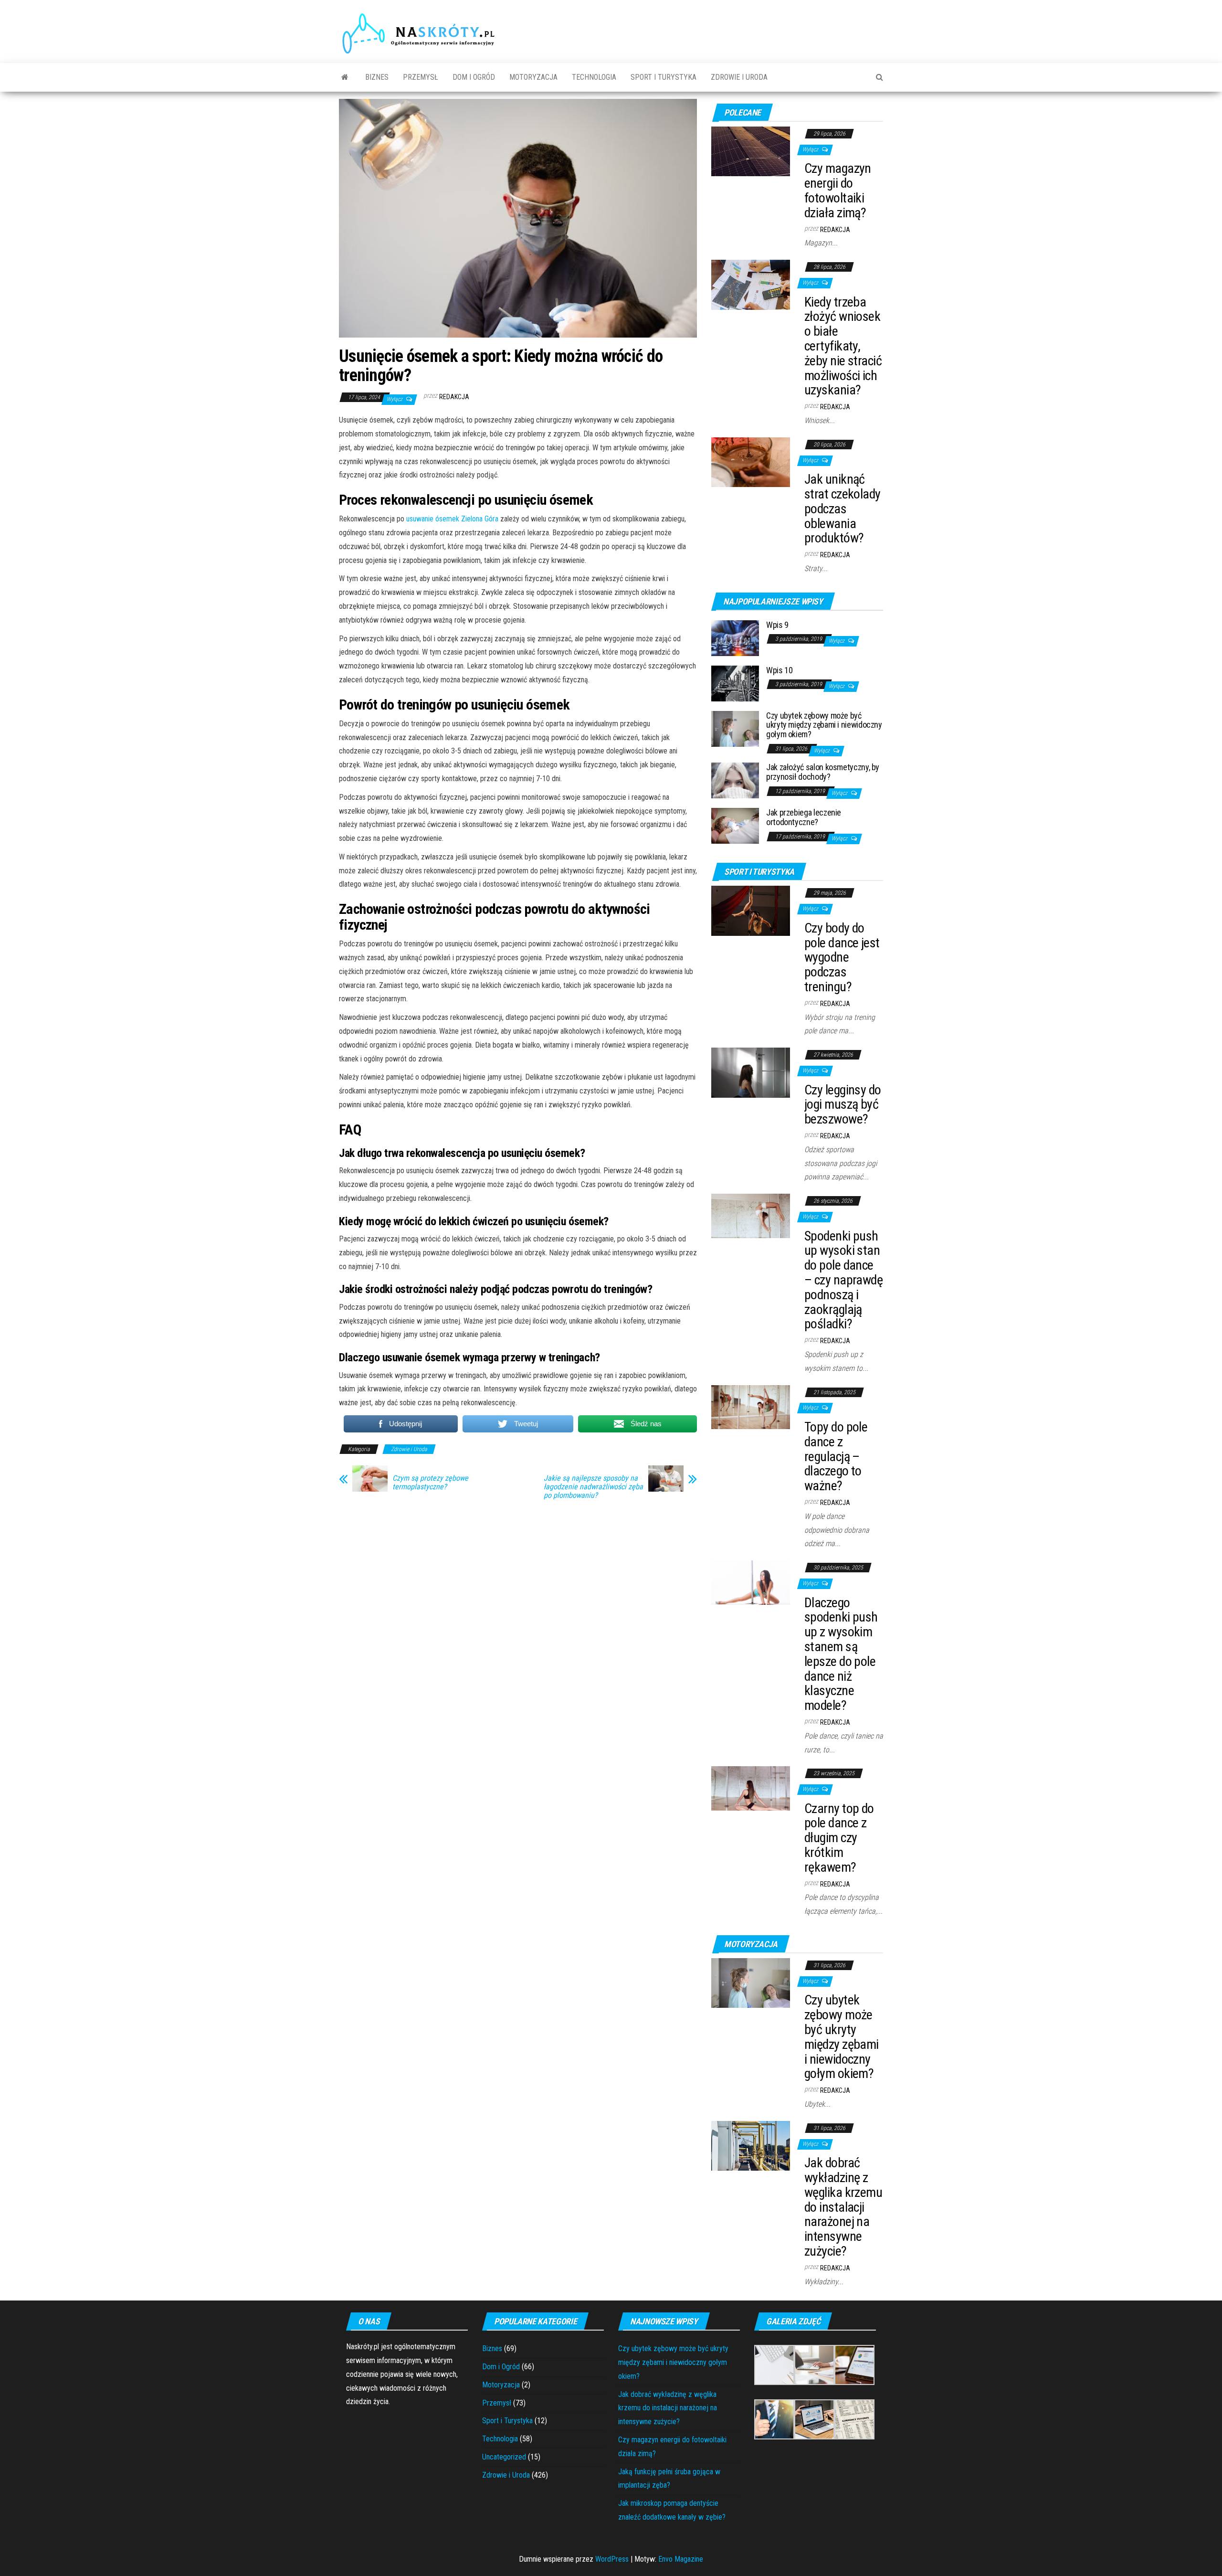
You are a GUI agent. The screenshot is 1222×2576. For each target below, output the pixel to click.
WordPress (612, 2559)
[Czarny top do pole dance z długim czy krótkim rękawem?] (751, 1788)
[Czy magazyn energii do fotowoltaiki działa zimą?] (751, 151)
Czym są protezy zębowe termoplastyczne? (430, 1483)
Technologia (594, 77)
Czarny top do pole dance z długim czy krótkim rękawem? (839, 1838)
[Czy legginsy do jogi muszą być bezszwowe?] (751, 1072)
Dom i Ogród (474, 77)
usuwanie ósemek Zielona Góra (452, 519)
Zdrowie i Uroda (739, 77)
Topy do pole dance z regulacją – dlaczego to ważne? (836, 1456)
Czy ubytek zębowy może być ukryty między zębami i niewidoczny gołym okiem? (824, 725)
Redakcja (454, 397)
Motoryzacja (533, 77)
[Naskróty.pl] (345, 77)
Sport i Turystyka (664, 77)
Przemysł (421, 77)
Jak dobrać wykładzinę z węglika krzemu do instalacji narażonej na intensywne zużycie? (843, 2207)
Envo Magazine (681, 2559)
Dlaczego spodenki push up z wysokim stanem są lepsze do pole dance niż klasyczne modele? (841, 1654)
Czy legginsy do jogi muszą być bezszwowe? (843, 1105)
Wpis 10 (779, 670)
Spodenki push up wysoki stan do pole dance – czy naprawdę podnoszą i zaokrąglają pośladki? (843, 1280)
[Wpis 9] (735, 637)
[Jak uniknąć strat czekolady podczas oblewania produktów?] (751, 461)
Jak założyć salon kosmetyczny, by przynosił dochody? (823, 772)
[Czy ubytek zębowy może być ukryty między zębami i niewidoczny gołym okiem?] (735, 728)
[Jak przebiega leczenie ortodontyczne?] (735, 825)
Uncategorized (504, 2457)
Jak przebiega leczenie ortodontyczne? (804, 817)
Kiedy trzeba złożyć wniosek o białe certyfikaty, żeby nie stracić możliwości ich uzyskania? (843, 346)
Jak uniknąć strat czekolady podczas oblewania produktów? (843, 509)
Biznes (377, 77)
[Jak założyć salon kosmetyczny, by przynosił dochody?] (735, 780)
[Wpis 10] (735, 683)
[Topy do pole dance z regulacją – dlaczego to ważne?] (751, 1406)
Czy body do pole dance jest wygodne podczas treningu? (842, 957)
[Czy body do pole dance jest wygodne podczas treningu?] (751, 910)
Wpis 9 (777, 625)
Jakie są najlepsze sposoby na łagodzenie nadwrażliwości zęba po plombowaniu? (593, 1487)
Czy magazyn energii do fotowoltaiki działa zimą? (838, 190)
